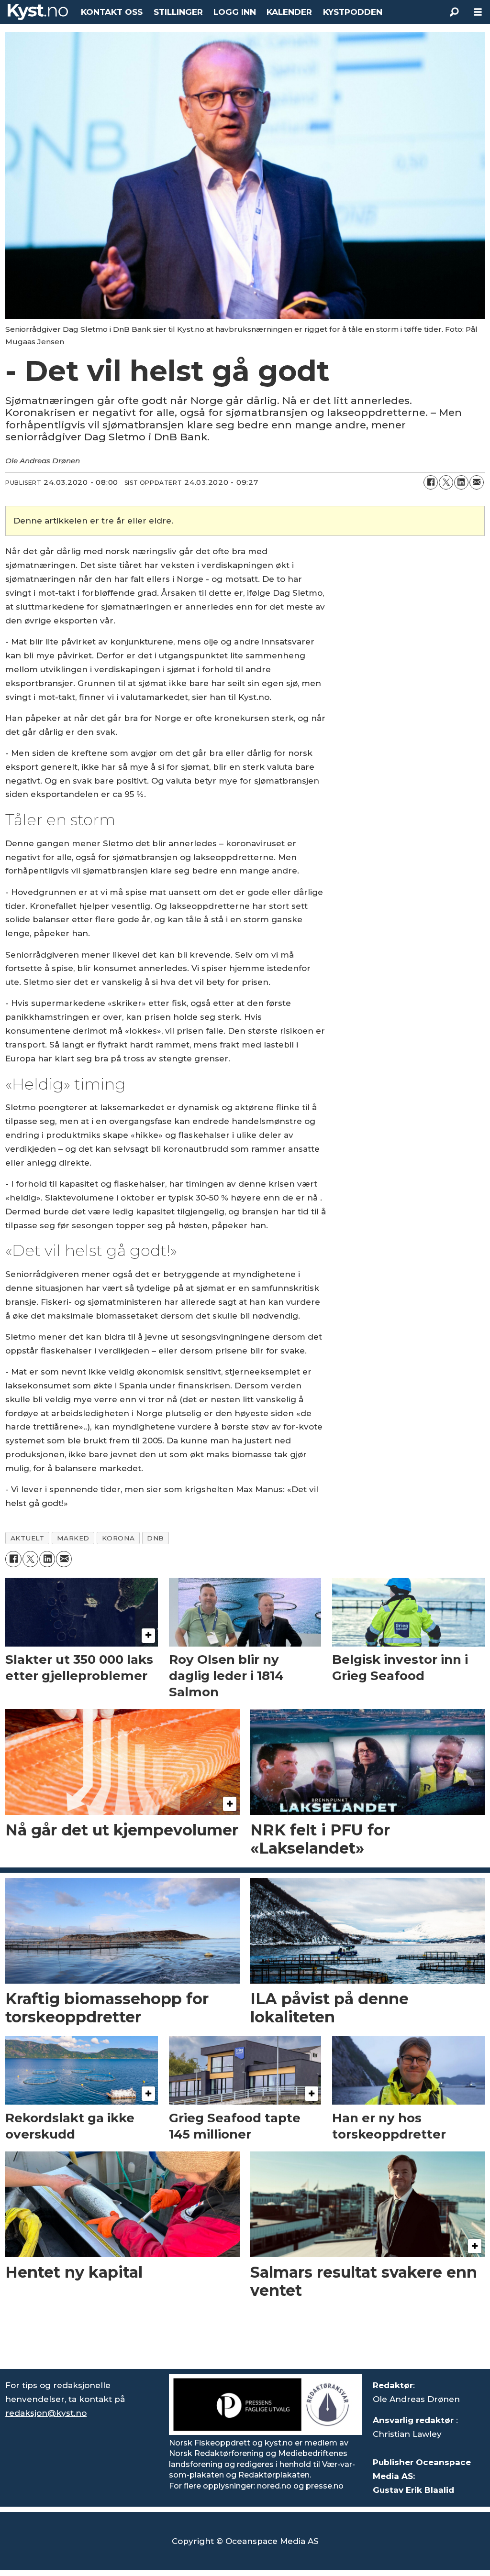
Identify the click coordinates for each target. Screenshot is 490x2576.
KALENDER (289, 12)
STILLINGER (178, 12)
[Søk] (454, 12)
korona (118, 1538)
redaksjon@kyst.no (46, 2413)
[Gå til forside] (38, 12)
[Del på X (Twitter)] (446, 482)
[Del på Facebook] (431, 482)
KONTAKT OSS (112, 12)
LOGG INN (235, 12)
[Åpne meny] (478, 12)
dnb (156, 1538)
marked (73, 1538)
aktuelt (28, 1538)
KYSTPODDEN (353, 12)
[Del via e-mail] (477, 482)
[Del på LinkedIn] (461, 482)
